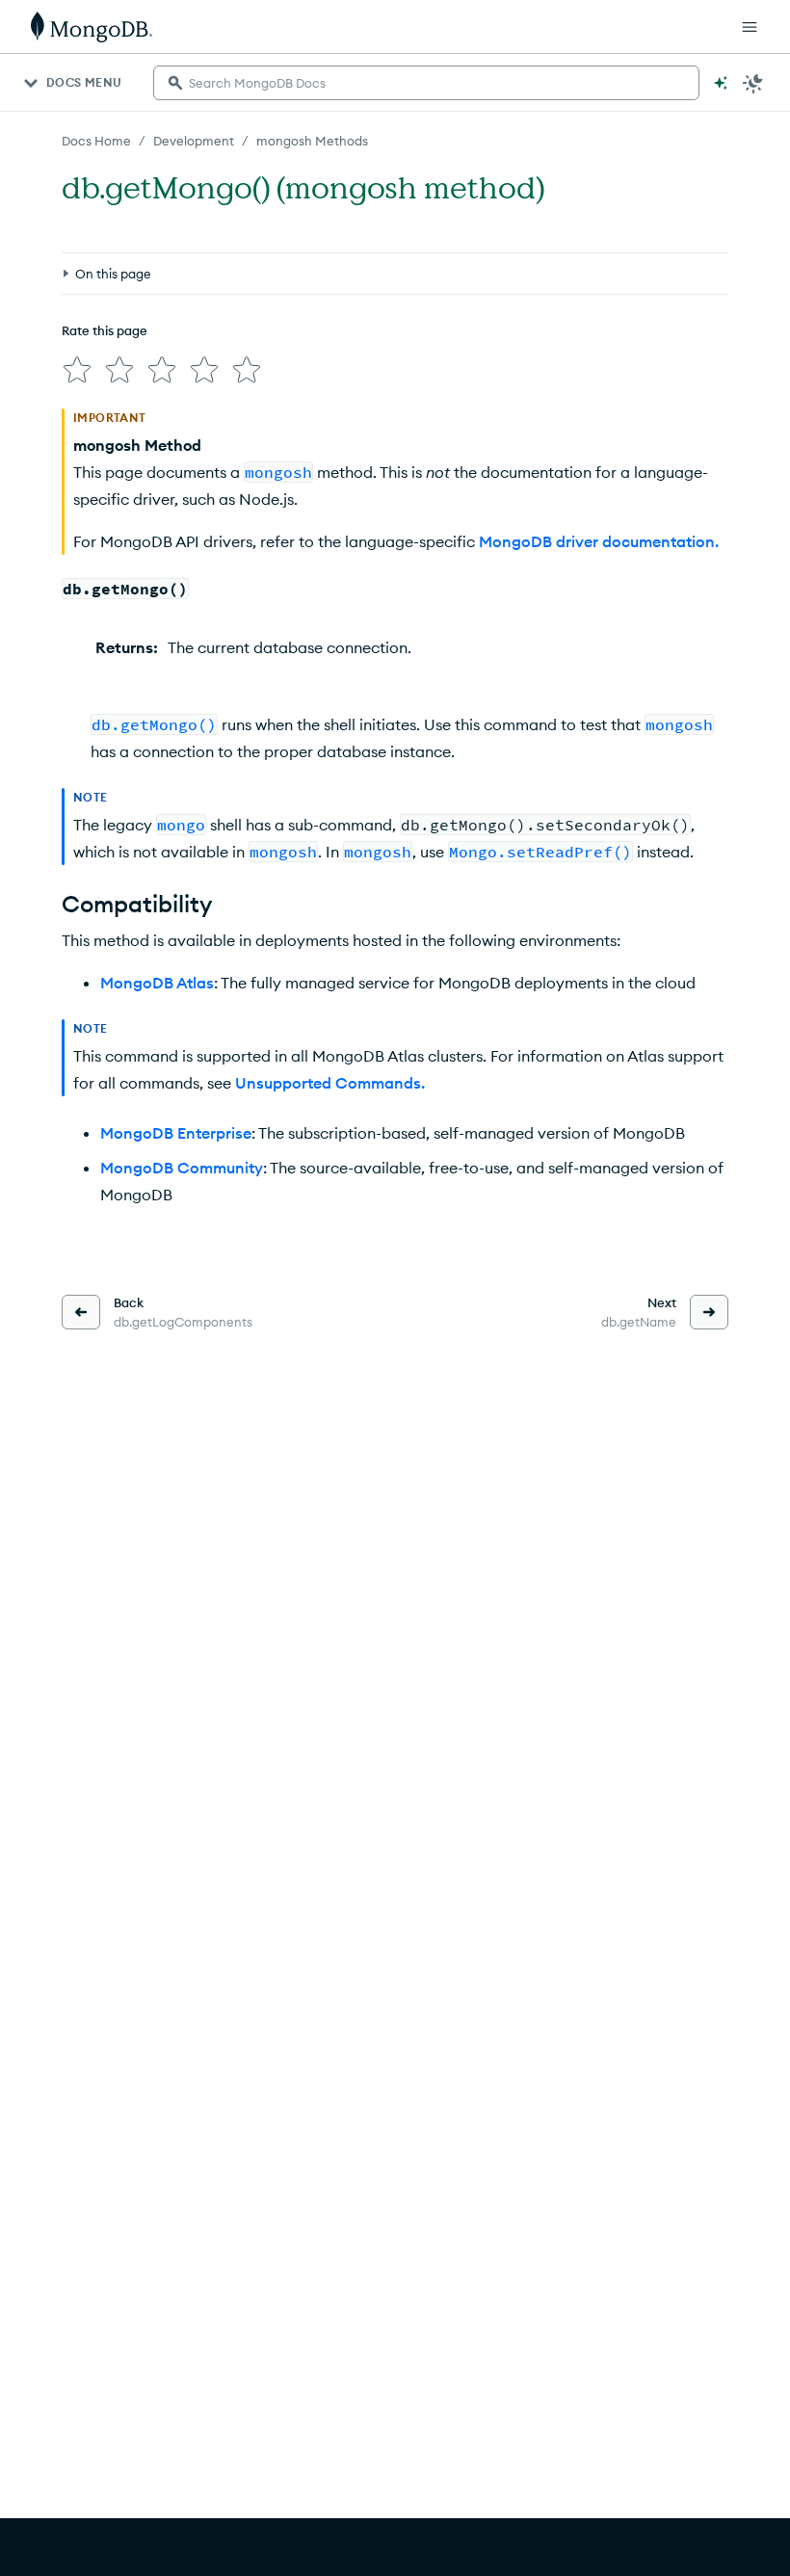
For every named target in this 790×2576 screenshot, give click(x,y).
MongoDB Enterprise (176, 1133)
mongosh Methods (312, 141)
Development (194, 141)
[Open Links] (750, 27)
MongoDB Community (182, 1168)
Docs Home (96, 141)
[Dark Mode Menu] (753, 83)
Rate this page (105, 330)
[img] (77, 370)
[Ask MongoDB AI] (721, 83)
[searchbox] (426, 83)
